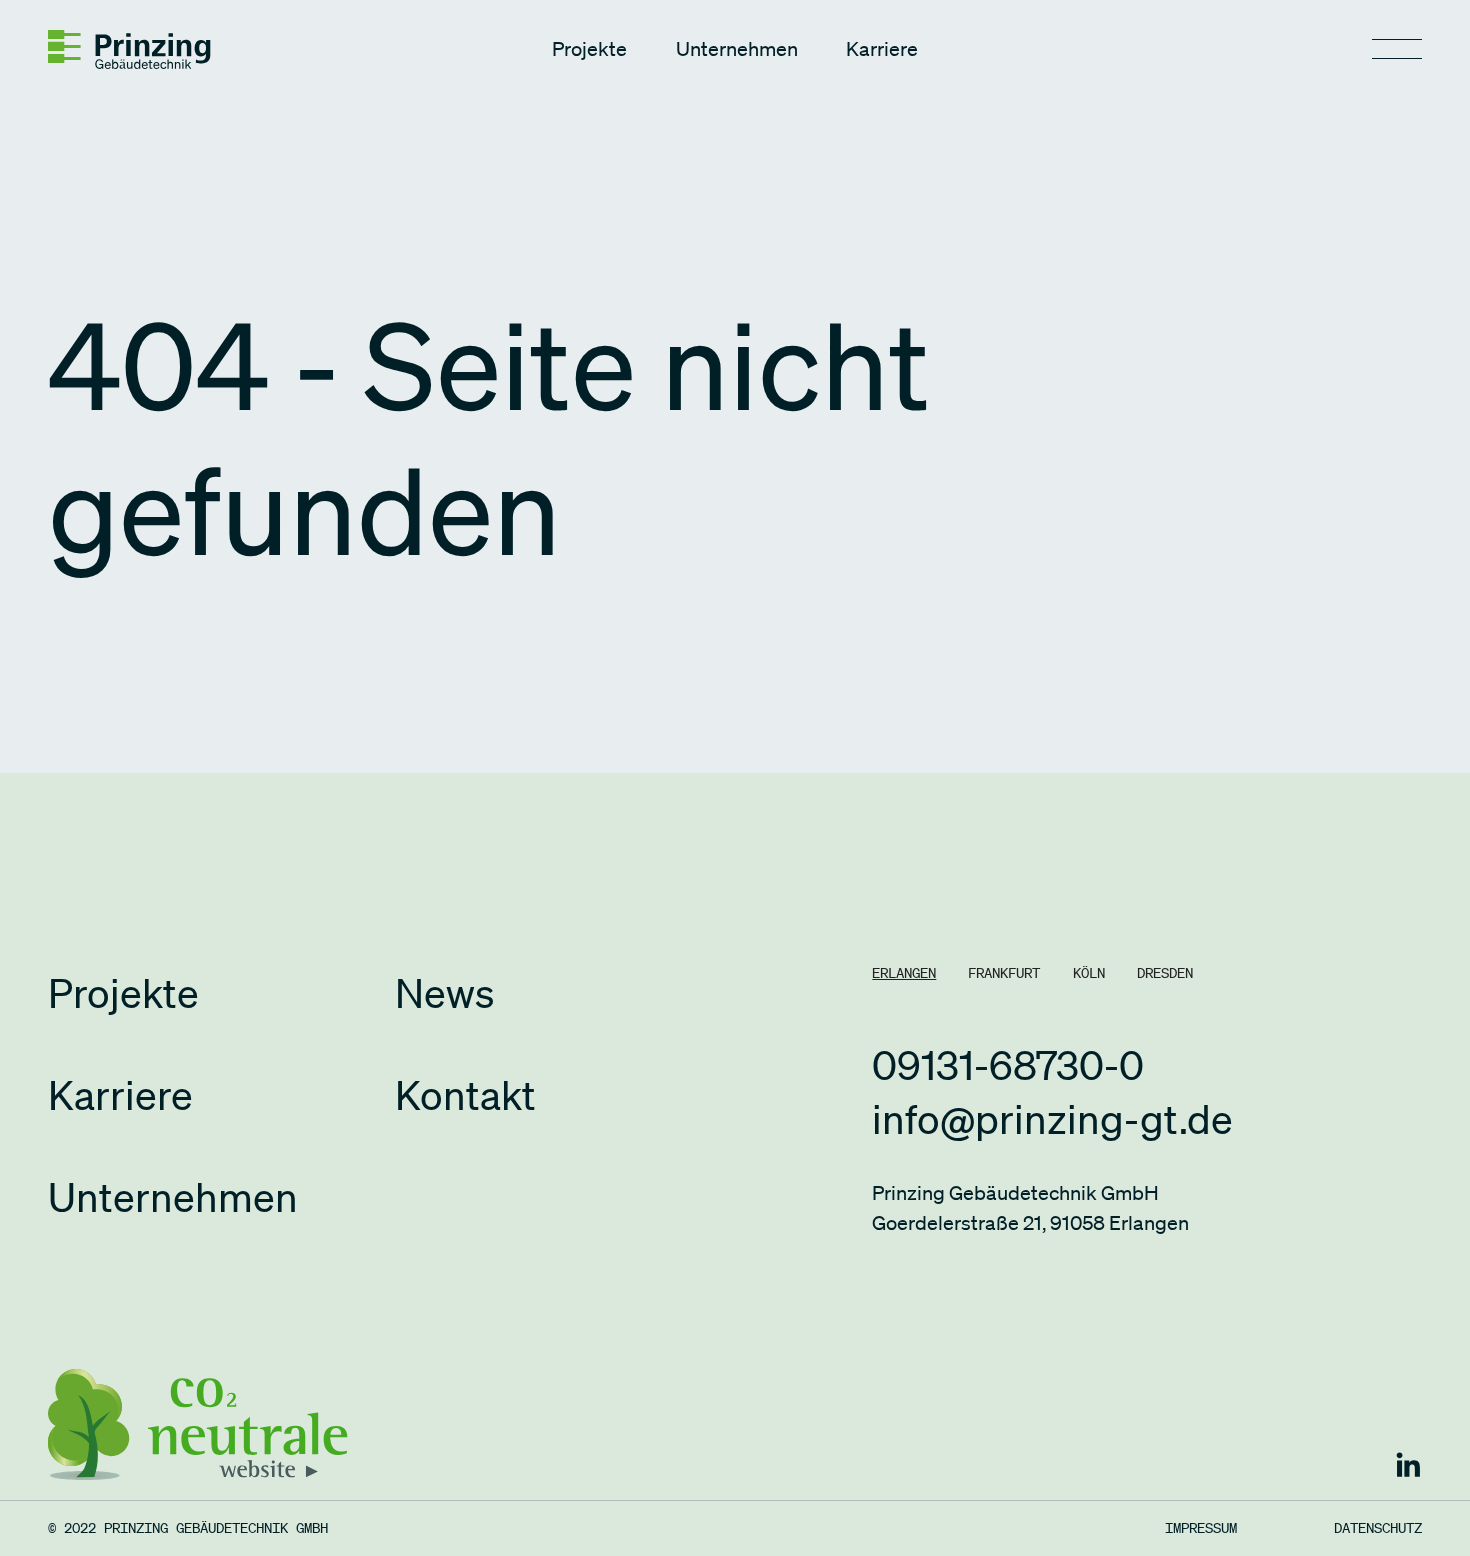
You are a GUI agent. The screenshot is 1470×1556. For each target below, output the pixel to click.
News (444, 993)
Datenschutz (1378, 1528)
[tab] (904, 973)
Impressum (1201, 1528)
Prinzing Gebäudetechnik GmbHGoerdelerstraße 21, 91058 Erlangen (1030, 1208)
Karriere (882, 49)
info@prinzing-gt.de (1052, 1119)
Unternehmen (737, 49)
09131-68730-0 (1008, 1065)
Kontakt (465, 1095)
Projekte (589, 49)
